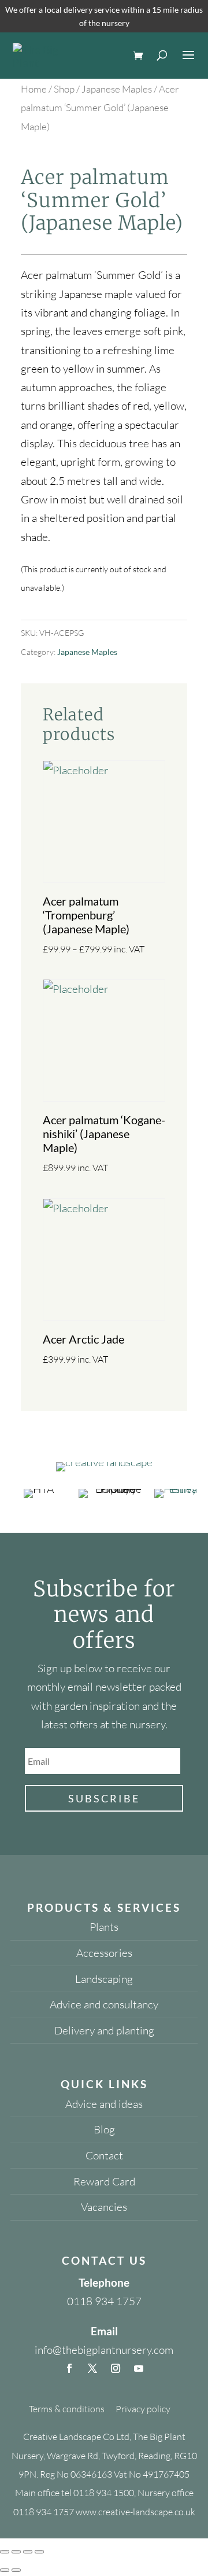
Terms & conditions (67, 2409)
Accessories (104, 1953)
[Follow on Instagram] (116, 2368)
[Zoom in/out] (5, 2552)
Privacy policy (143, 2409)
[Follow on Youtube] (139, 2368)
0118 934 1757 (104, 2301)
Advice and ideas (104, 2104)
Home (34, 89)
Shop (64, 89)
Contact (104, 2155)
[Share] (28, 2552)
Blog (104, 2129)
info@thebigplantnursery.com (104, 2350)
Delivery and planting (104, 2030)
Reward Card (104, 2181)
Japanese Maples (117, 89)
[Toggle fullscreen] (16, 2552)
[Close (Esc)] (39, 2552)
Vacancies (104, 2207)
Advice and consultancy (104, 2004)
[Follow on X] (92, 2368)
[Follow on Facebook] (69, 2368)
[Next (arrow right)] (16, 2570)
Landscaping (104, 1979)
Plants (104, 1927)
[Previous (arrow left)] (5, 2570)
